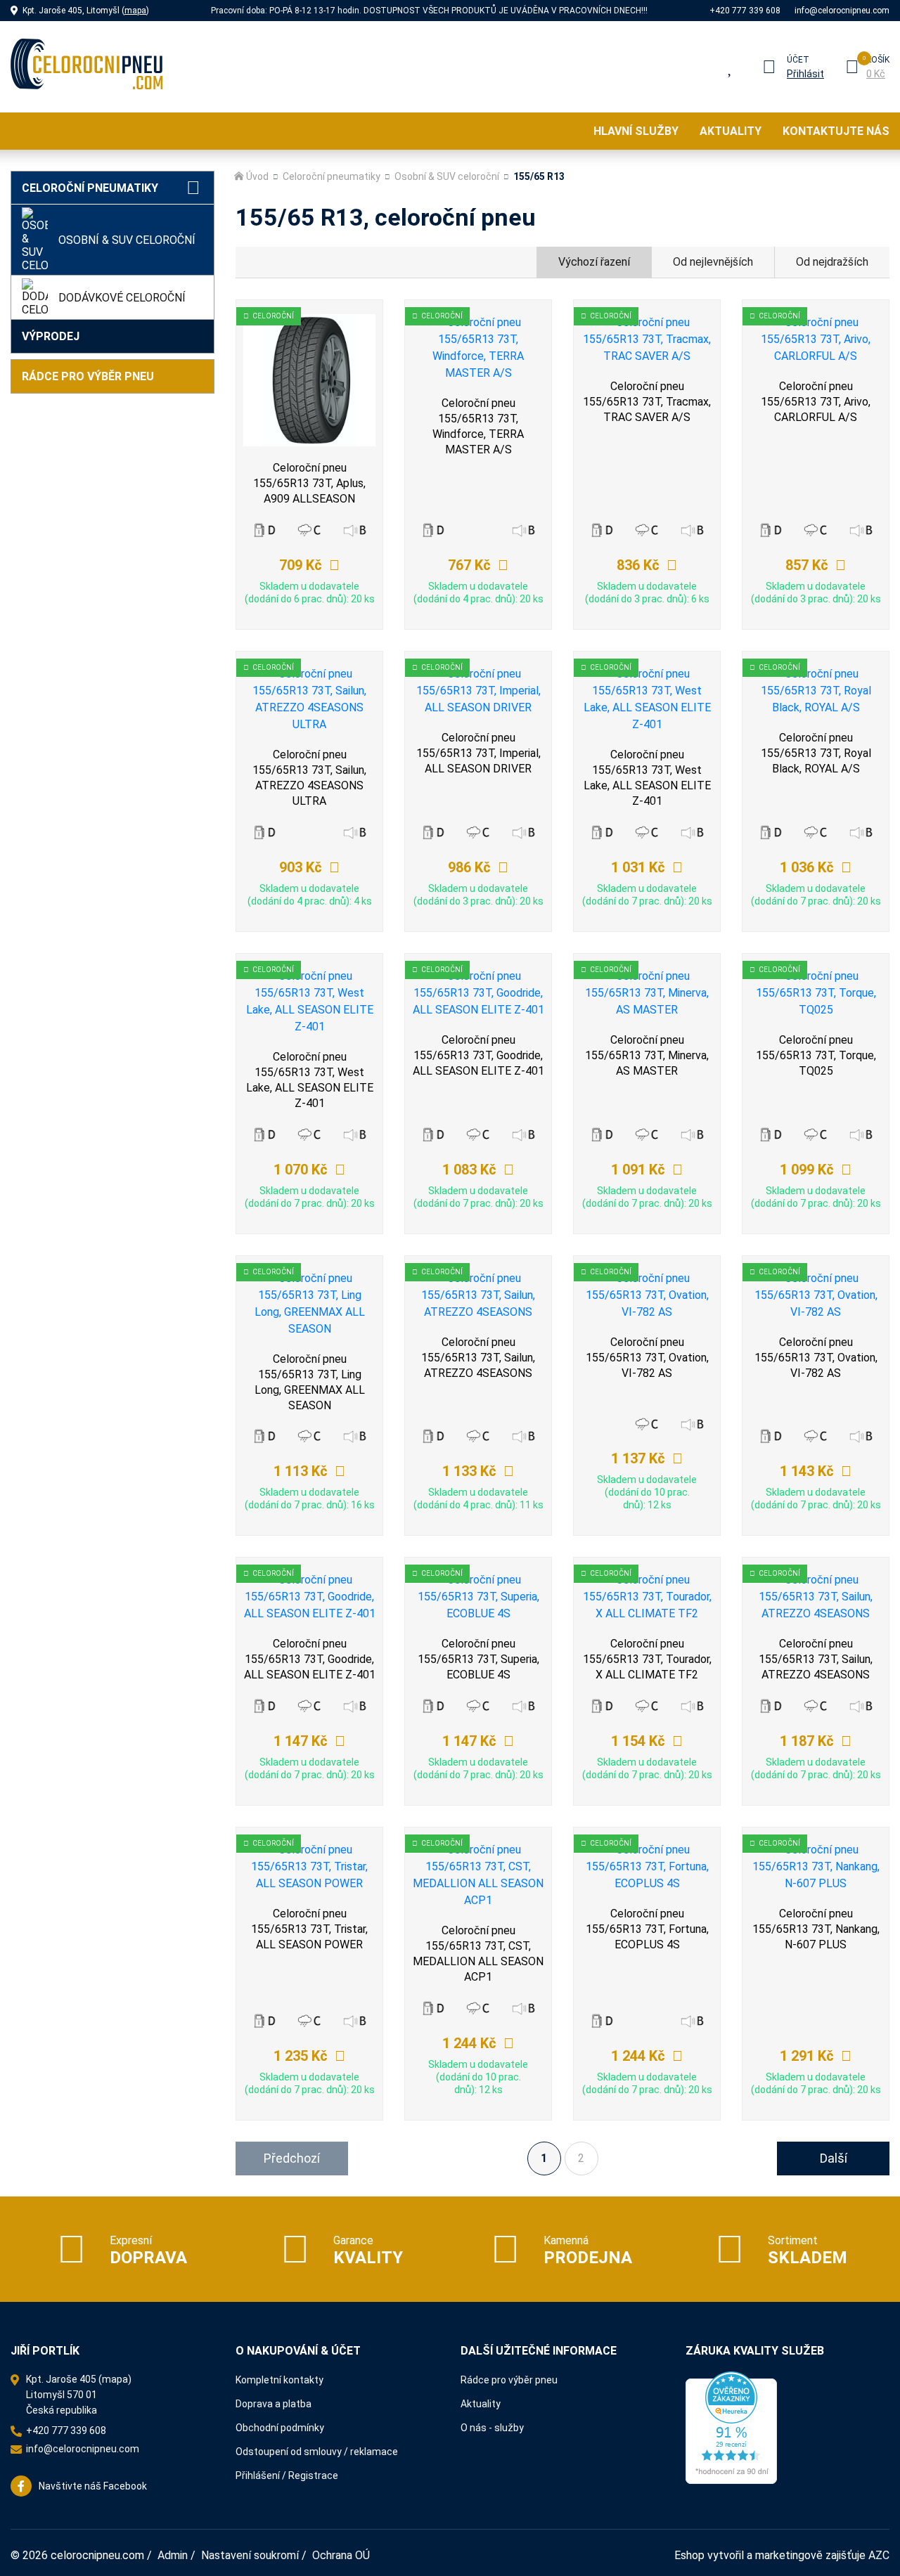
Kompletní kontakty (279, 2380)
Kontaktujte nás (836, 131)
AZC (879, 2555)
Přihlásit (805, 74)
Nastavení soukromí (250, 2555)
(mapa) (115, 2379)
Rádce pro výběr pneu (88, 376)
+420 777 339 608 (745, 11)
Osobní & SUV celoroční (127, 240)
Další (834, 2158)
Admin (173, 2555)
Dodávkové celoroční (122, 298)
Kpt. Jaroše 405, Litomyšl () (86, 11)
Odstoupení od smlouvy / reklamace (317, 2452)
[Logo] (86, 67)
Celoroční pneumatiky (90, 188)
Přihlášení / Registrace (287, 2475)
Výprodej (51, 336)
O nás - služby (492, 2428)
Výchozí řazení (594, 262)
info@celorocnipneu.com (842, 11)
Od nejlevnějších (713, 262)
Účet (798, 60)
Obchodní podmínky (280, 2428)
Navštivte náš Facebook (93, 2486)
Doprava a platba (274, 2404)
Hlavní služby (636, 131)
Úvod (257, 176)
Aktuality (731, 131)
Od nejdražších (832, 262)
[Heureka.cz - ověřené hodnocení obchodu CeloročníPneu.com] (731, 2427)
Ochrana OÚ (341, 2555)
